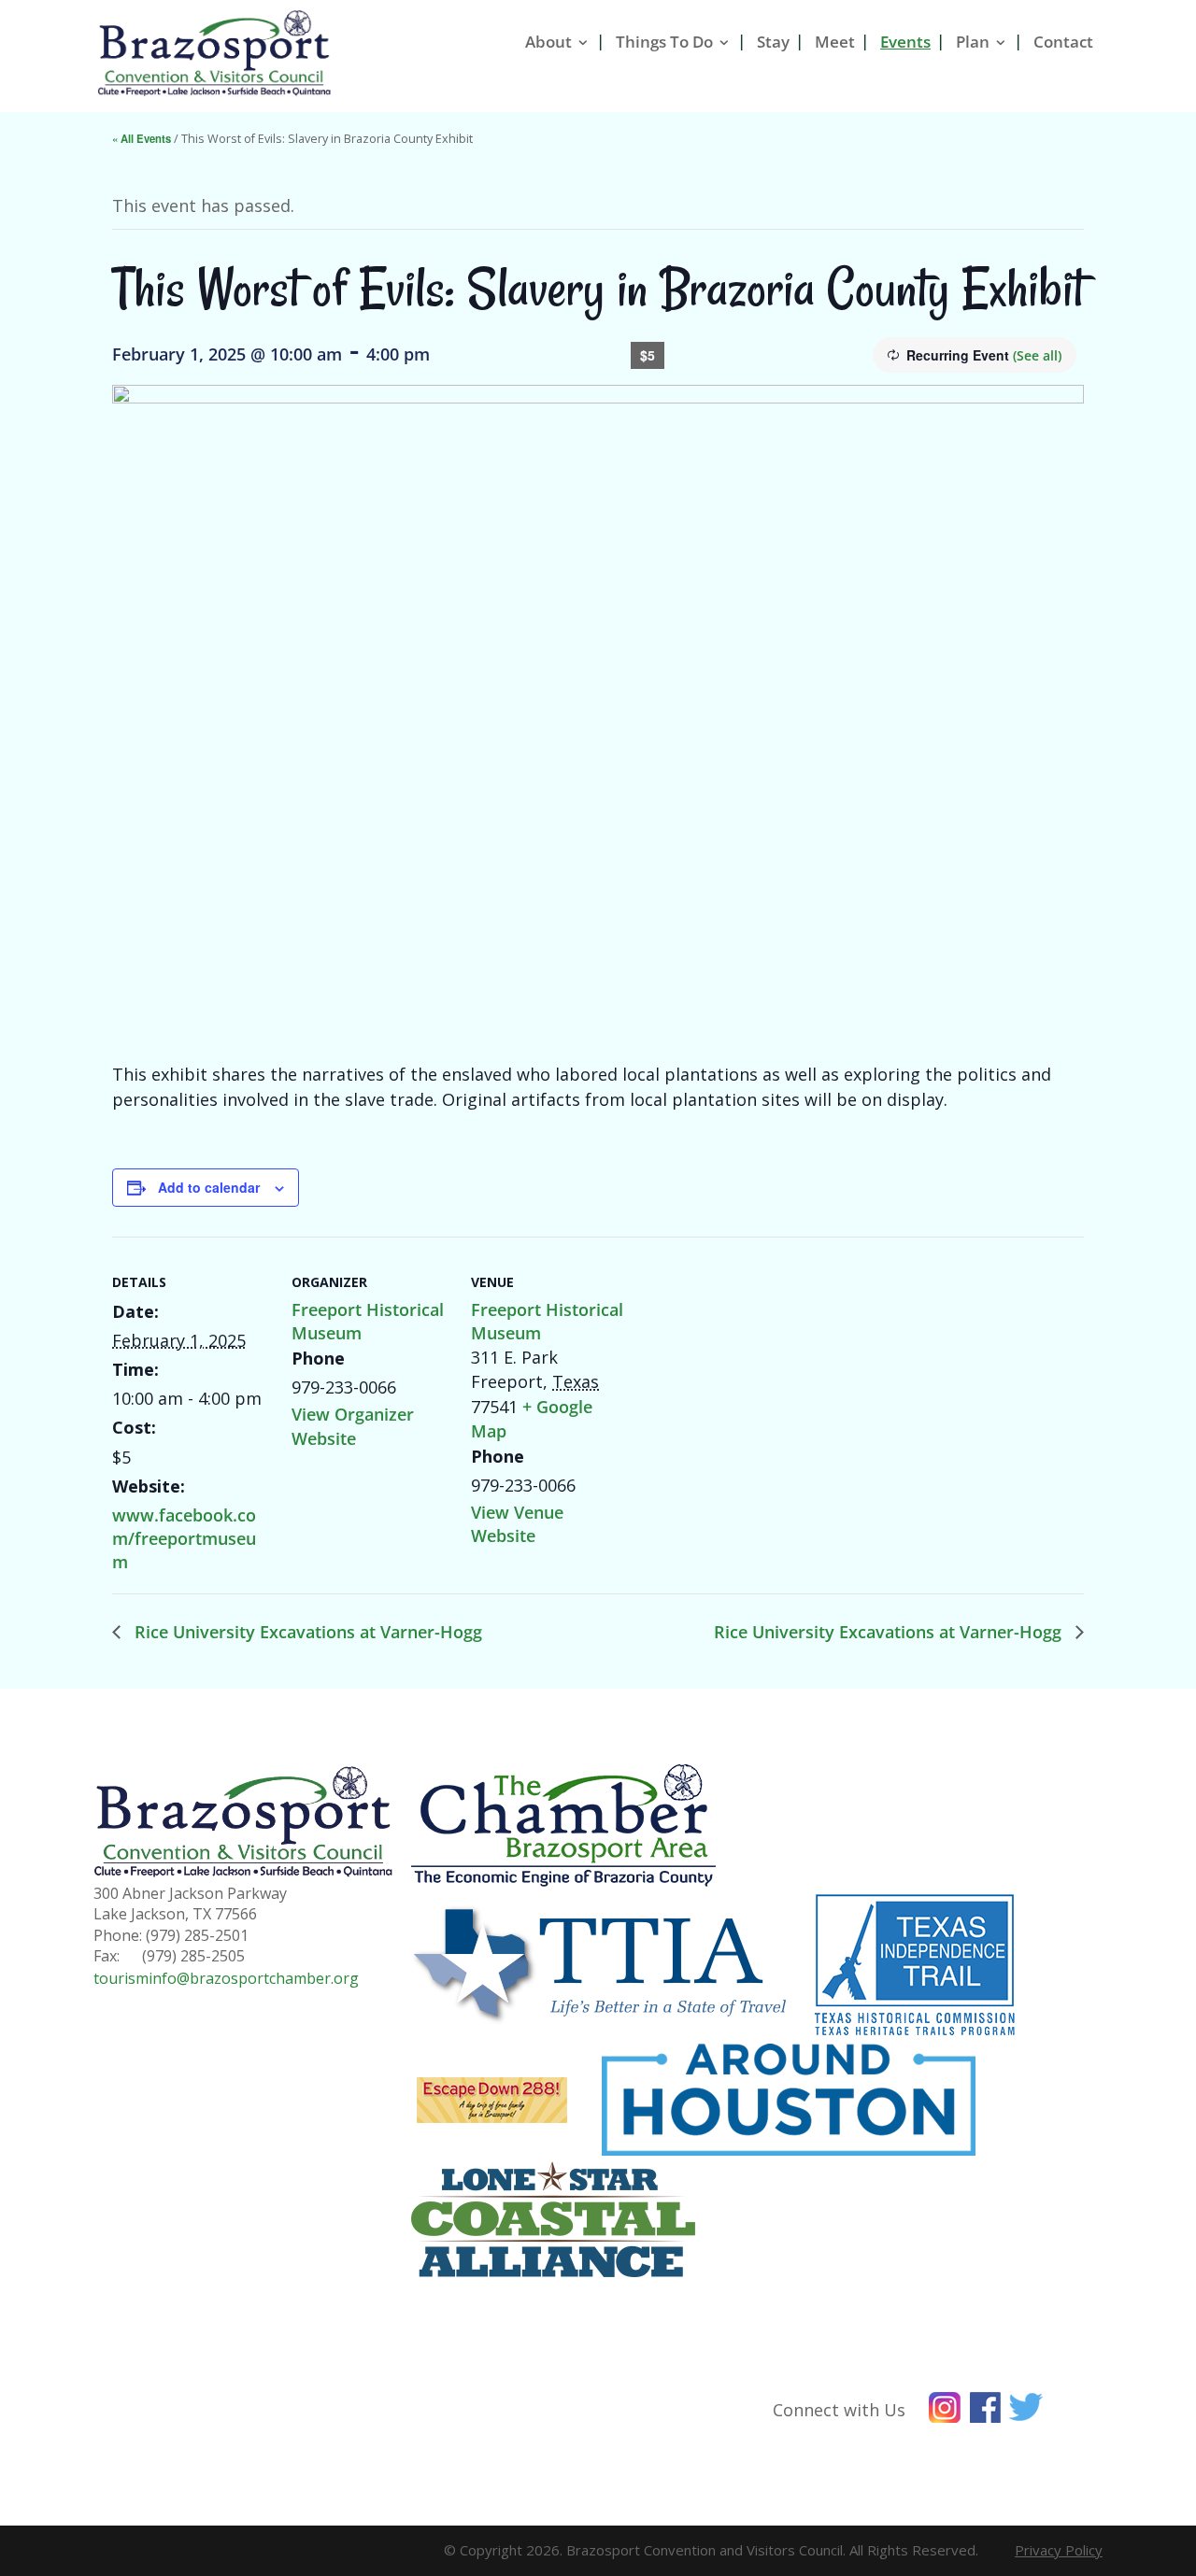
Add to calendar (209, 1187)
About (548, 42)
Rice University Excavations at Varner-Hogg (306, 1632)
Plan (973, 42)
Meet (835, 42)
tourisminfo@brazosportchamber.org (226, 1978)
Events (905, 42)
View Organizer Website (353, 1426)
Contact (1063, 42)
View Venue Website (517, 1524)
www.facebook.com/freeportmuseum (184, 1538)
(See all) (1037, 355)
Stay (773, 42)
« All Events (142, 138)
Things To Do (664, 42)
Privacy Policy (1059, 2550)
